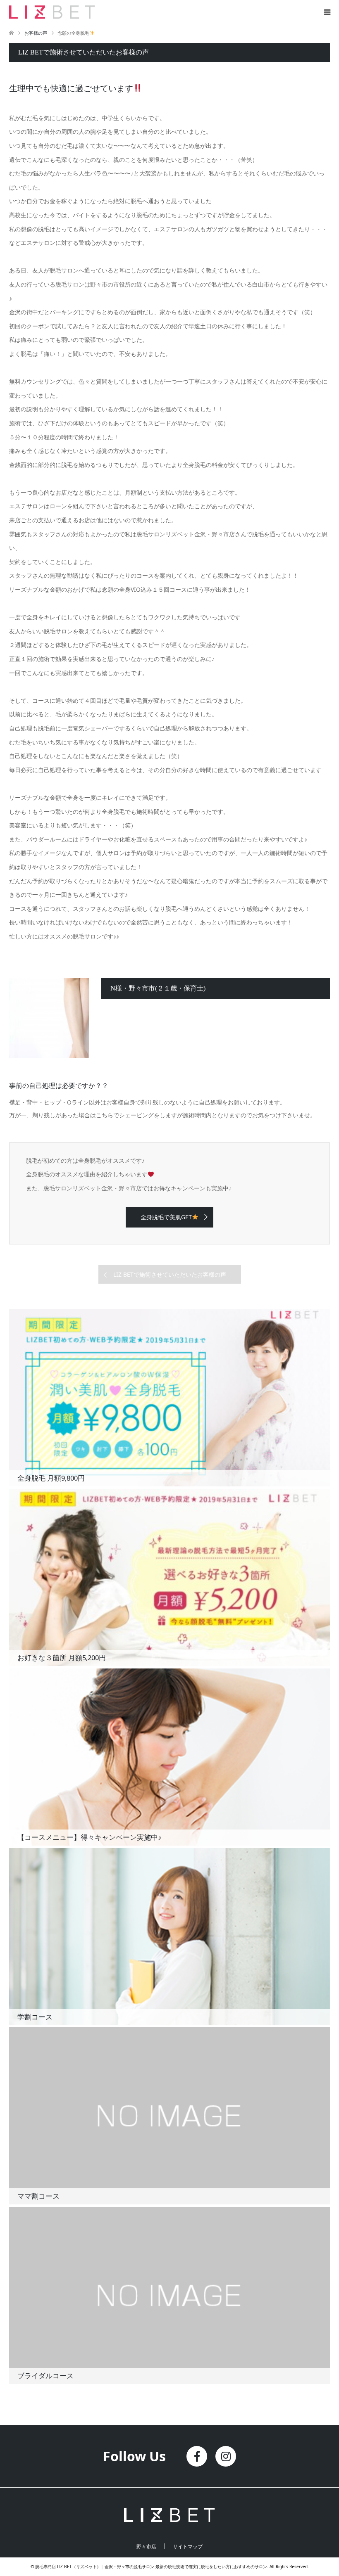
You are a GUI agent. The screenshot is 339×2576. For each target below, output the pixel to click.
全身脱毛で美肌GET (166, 1217)
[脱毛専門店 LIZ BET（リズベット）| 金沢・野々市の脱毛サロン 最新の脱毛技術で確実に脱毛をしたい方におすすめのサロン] (95, 12)
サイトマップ (188, 2547)
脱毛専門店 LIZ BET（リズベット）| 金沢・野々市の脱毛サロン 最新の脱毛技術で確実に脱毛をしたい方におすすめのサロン (151, 2567)
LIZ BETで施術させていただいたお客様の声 (170, 1274)
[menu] (327, 12)
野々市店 (146, 2547)
